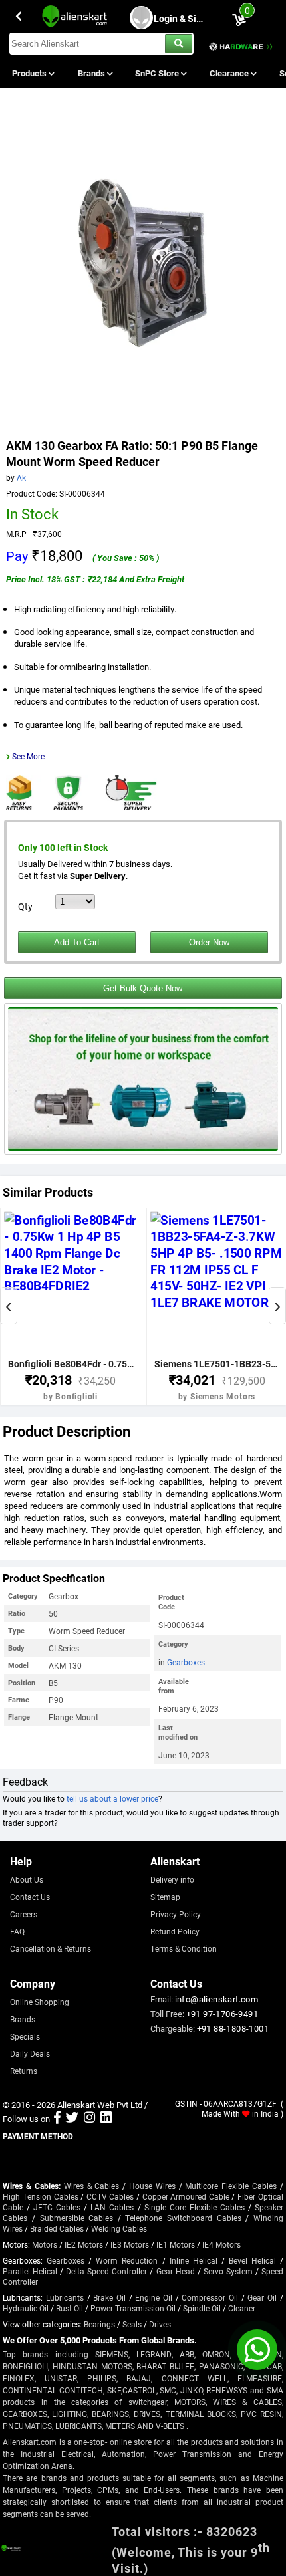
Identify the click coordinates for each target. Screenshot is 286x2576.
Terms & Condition (184, 1948)
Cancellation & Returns (51, 1948)
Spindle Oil (202, 2308)
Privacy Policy (176, 1914)
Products (30, 73)
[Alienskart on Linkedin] (106, 2119)
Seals (132, 2324)
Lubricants (65, 2297)
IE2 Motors (84, 2244)
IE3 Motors (130, 2244)
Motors (45, 2244)
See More (28, 756)
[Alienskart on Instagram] (89, 2119)
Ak (21, 477)
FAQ (17, 1931)
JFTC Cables (57, 2207)
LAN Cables (112, 2207)
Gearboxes (186, 1662)
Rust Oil (70, 2308)
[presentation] (9, 1306)
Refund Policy (175, 1931)
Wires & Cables (92, 2186)
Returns (24, 2071)
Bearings (99, 2324)
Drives (160, 2324)
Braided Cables (57, 2228)
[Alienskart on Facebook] (57, 2119)
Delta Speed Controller (106, 2271)
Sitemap (165, 1897)
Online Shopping (40, 2002)
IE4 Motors (221, 2244)
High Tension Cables (40, 2196)
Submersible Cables (77, 2218)
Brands (92, 73)
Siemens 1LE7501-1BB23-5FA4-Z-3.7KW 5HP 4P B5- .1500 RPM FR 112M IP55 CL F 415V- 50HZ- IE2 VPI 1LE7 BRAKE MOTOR (217, 1364)
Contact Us (30, 1897)
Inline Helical (194, 2260)
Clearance (230, 73)
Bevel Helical (252, 2260)
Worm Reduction (127, 2260)
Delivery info (172, 1879)
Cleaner (242, 2308)
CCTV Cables (110, 2196)
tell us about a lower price (112, 1798)
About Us (27, 1879)
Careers (24, 1914)
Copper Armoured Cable (186, 2196)
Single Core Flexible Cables (195, 2207)
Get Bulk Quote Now (143, 988)
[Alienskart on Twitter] (72, 2119)
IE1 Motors (176, 2244)
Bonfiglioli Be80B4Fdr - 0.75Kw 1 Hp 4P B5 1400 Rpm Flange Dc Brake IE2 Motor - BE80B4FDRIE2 (71, 1364)
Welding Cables (119, 2228)
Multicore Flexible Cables (231, 2186)
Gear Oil (262, 2297)
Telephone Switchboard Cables (183, 2218)
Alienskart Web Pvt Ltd (100, 2105)
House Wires (152, 2186)
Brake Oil (109, 2297)
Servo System (228, 2271)
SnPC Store (158, 73)
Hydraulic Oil (26, 2308)
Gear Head (176, 2271)
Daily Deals (30, 2053)
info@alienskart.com (217, 1999)
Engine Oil (154, 2297)
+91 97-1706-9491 (222, 2014)
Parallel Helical (30, 2271)
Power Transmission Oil (133, 2308)
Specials (25, 2036)
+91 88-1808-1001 (233, 2028)
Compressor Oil (210, 2297)
